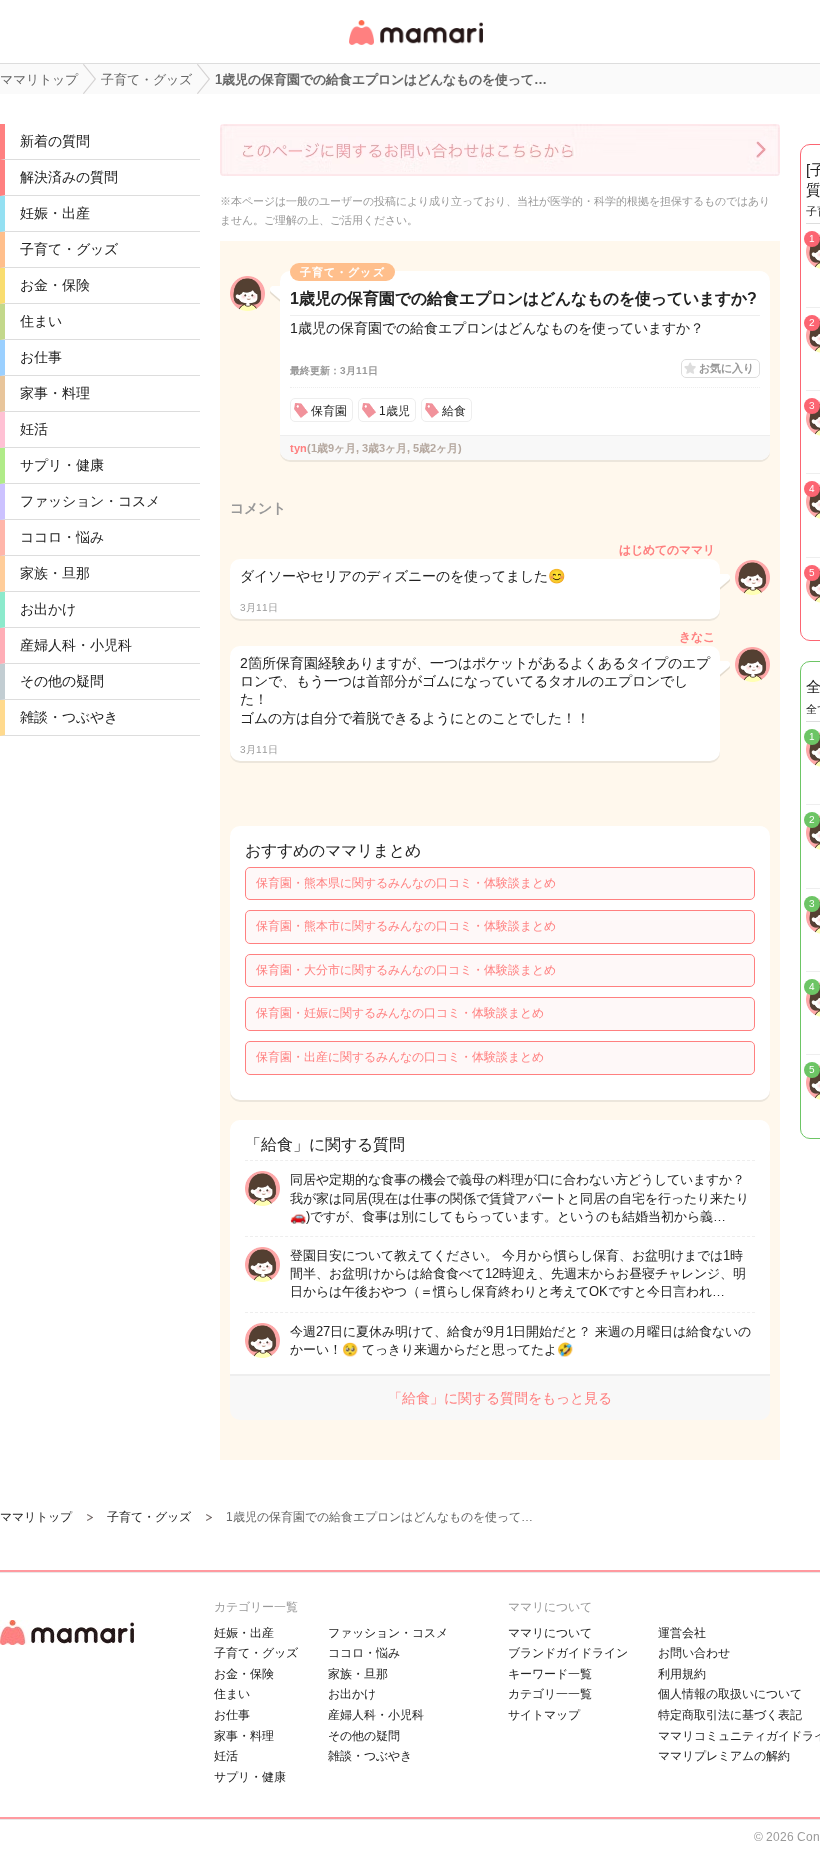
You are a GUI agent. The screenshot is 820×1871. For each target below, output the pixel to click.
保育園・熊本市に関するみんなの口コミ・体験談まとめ (406, 926)
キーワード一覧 (550, 1674)
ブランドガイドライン (568, 1653)
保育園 (329, 411)
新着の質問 (55, 141)
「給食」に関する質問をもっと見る (500, 1398)
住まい (41, 321)
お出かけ (48, 609)
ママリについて (550, 1633)
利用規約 (682, 1674)
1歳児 (394, 411)
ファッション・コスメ (90, 501)
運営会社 (682, 1633)
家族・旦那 (55, 573)
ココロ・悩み (62, 537)
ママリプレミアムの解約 (724, 1756)
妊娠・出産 (55, 213)
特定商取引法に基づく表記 (730, 1715)
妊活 (34, 429)
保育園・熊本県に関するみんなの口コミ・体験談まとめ (406, 883)
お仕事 (41, 357)
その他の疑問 (62, 681)
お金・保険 (55, 285)
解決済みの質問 (69, 177)
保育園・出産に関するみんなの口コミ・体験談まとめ (400, 1057)
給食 (454, 411)
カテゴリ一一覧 (550, 1694)
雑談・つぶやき (69, 717)
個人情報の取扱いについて (730, 1694)
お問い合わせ (694, 1653)
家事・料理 (55, 393)
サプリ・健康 (62, 465)
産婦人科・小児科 (76, 645)
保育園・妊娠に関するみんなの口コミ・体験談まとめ (400, 1013)
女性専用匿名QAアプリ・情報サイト (415, 46)
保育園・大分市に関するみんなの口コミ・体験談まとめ (406, 970)
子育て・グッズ (69, 249)
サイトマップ (544, 1715)
